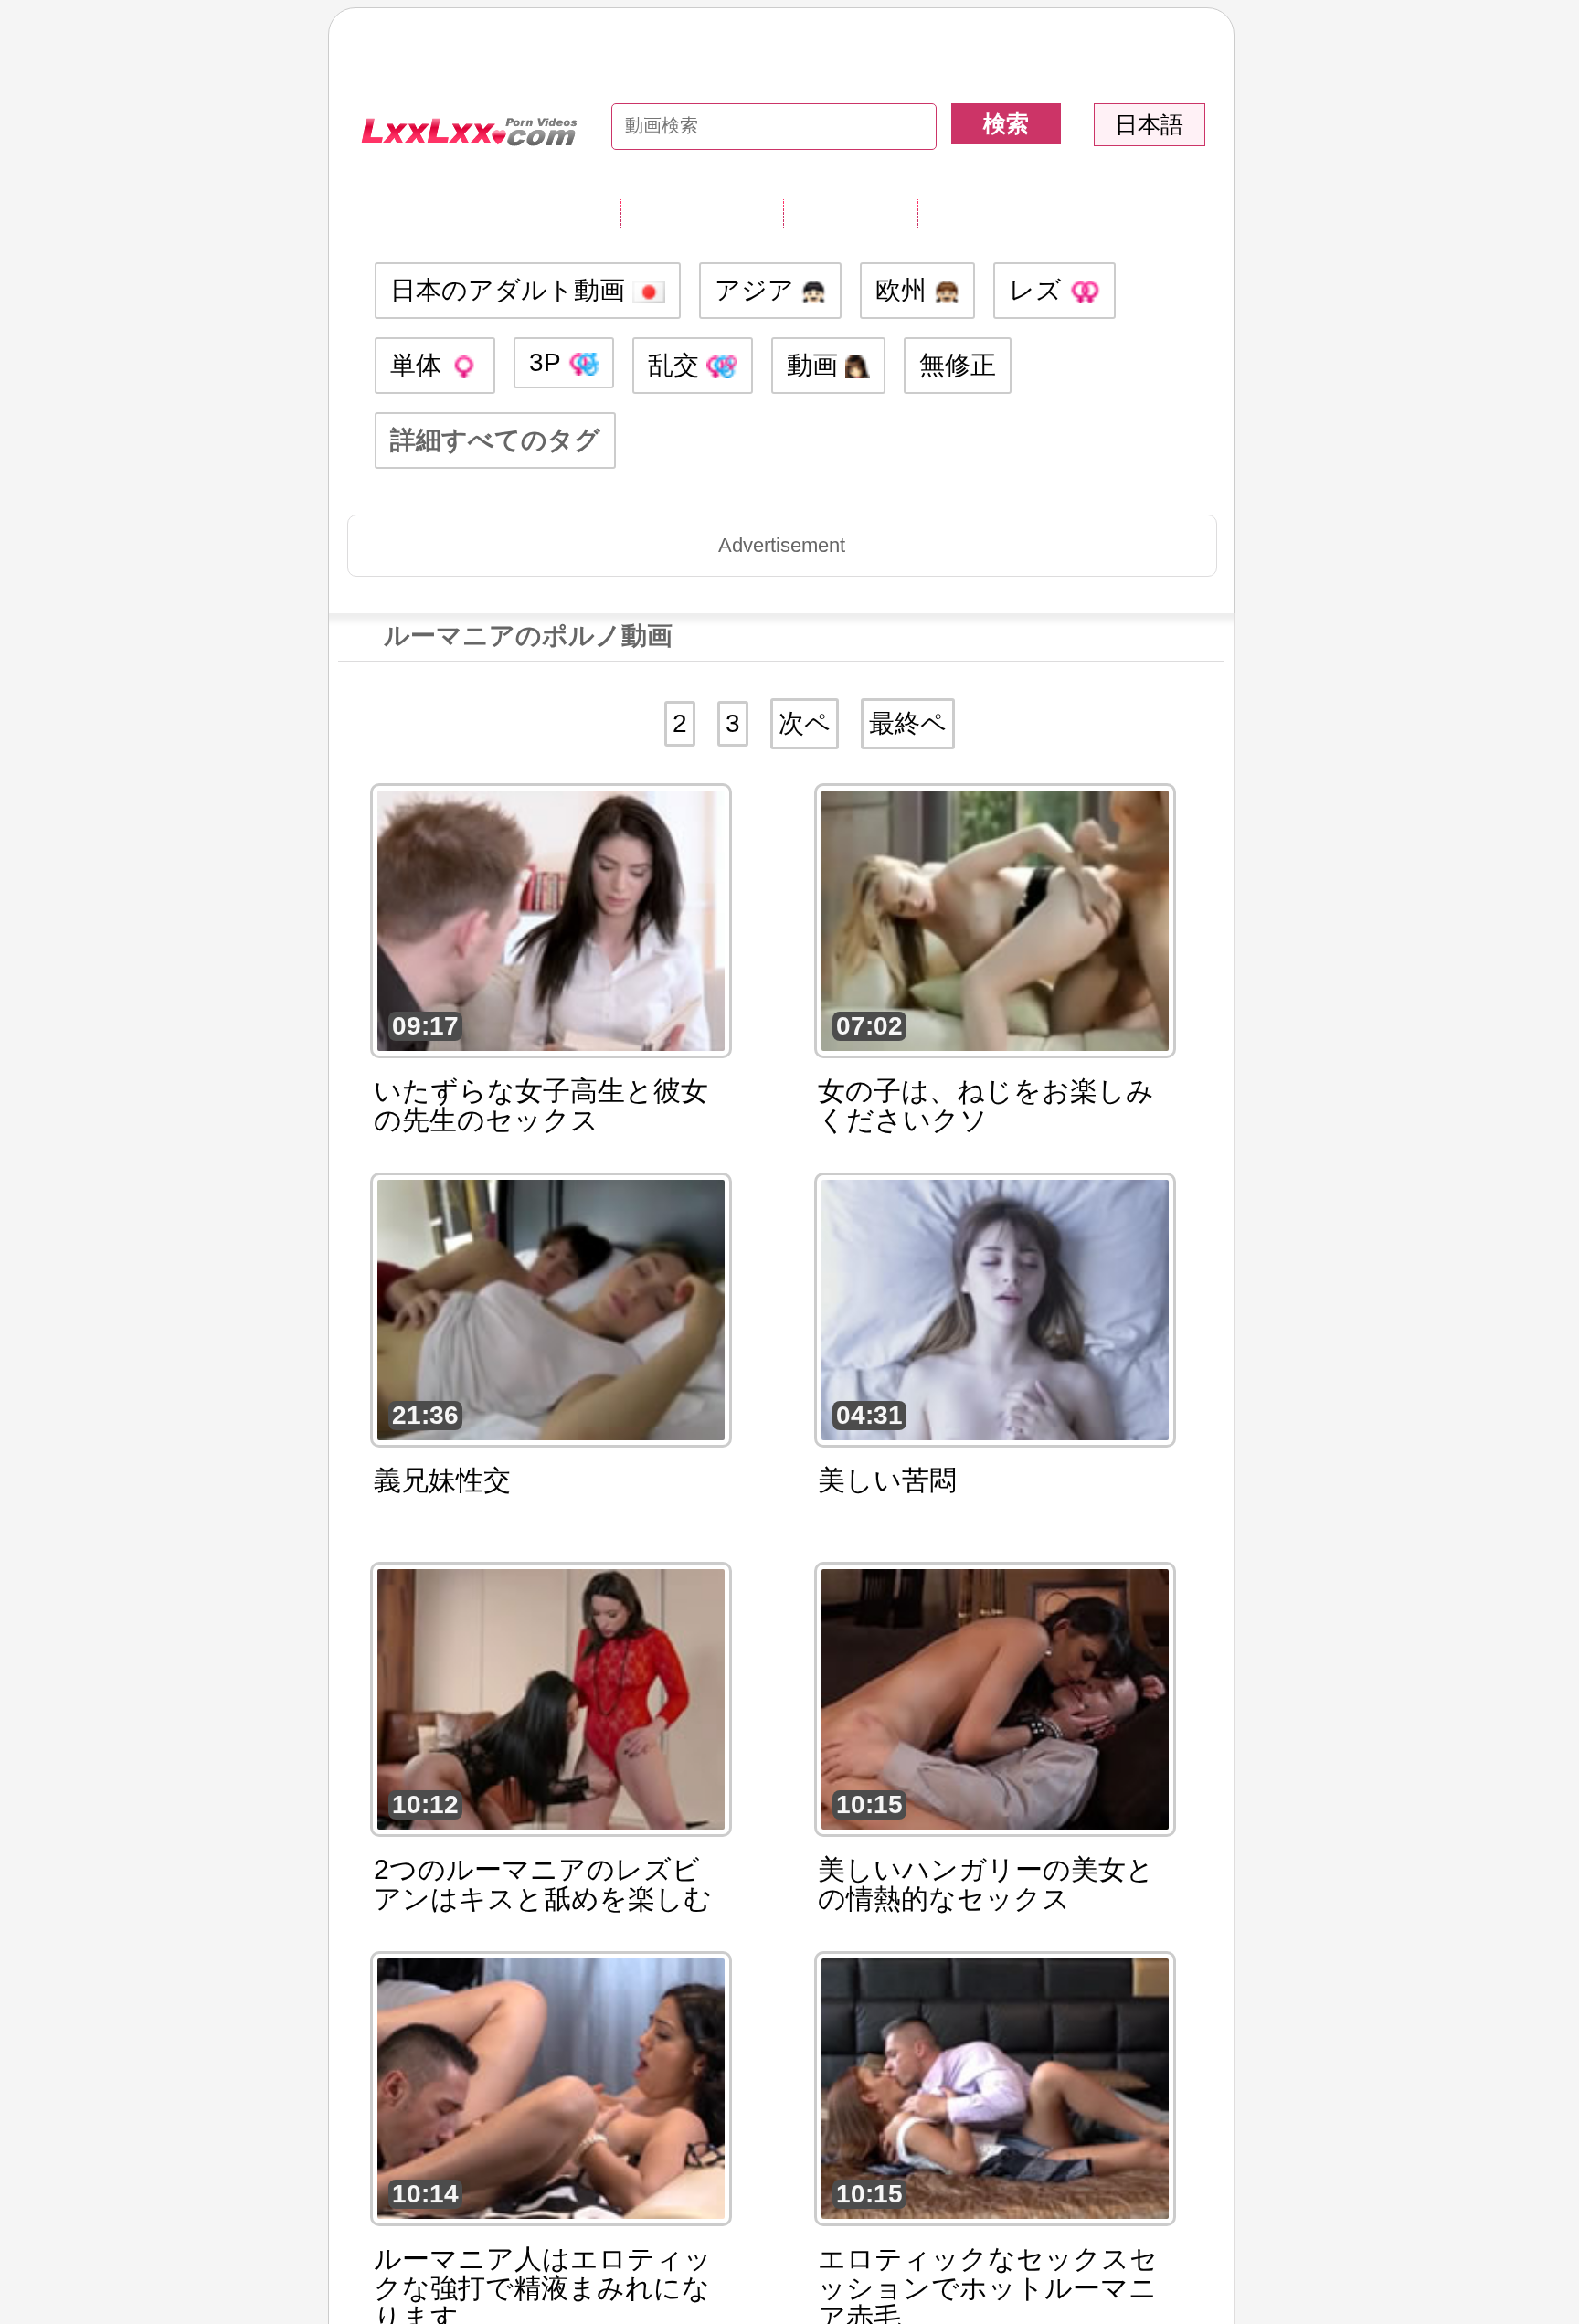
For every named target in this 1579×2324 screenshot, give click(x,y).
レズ (1039, 290)
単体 (419, 365)
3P (548, 362)
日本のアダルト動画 (511, 290)
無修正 (958, 365)
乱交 (677, 365)
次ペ (805, 723)
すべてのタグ (702, 213)
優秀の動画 (985, 213)
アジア (758, 290)
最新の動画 (850, 213)
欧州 (905, 290)
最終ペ (908, 723)
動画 (816, 365)
